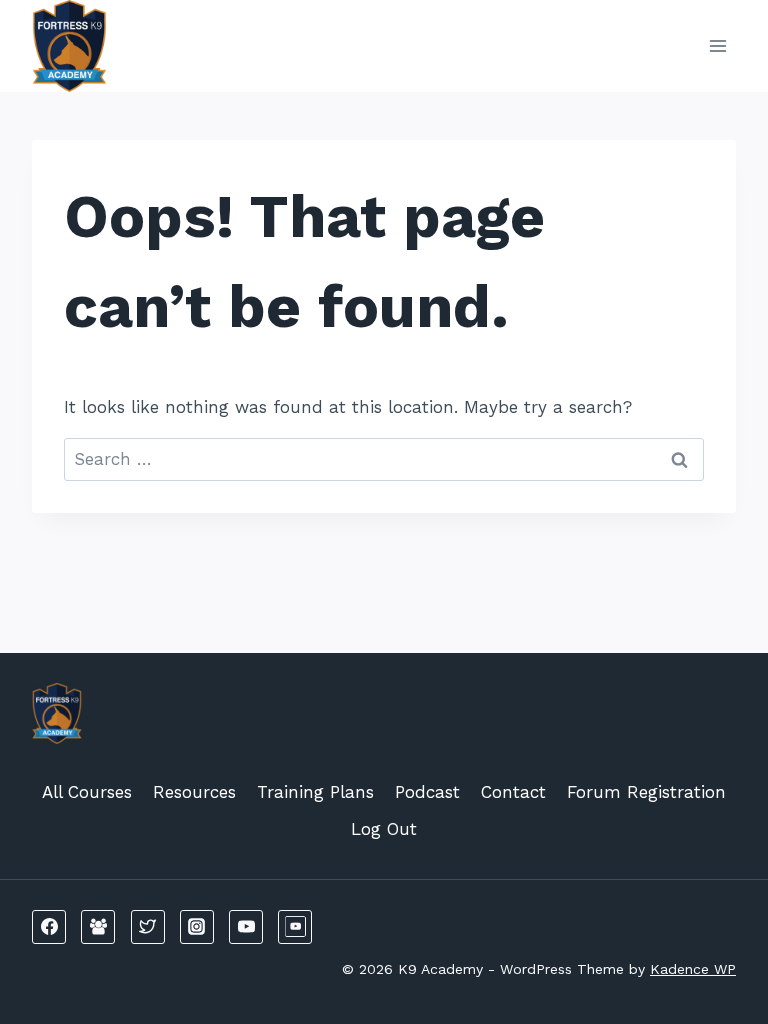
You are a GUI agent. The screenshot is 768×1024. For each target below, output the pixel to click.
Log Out (384, 829)
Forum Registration (646, 792)
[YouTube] (246, 927)
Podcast (427, 792)
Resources (194, 792)
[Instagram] (197, 927)
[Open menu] (717, 45)
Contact (513, 792)
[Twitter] (148, 927)
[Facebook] (49, 927)
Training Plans (315, 792)
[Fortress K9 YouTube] (295, 927)
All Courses (87, 792)
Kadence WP (693, 969)
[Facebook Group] (98, 927)
